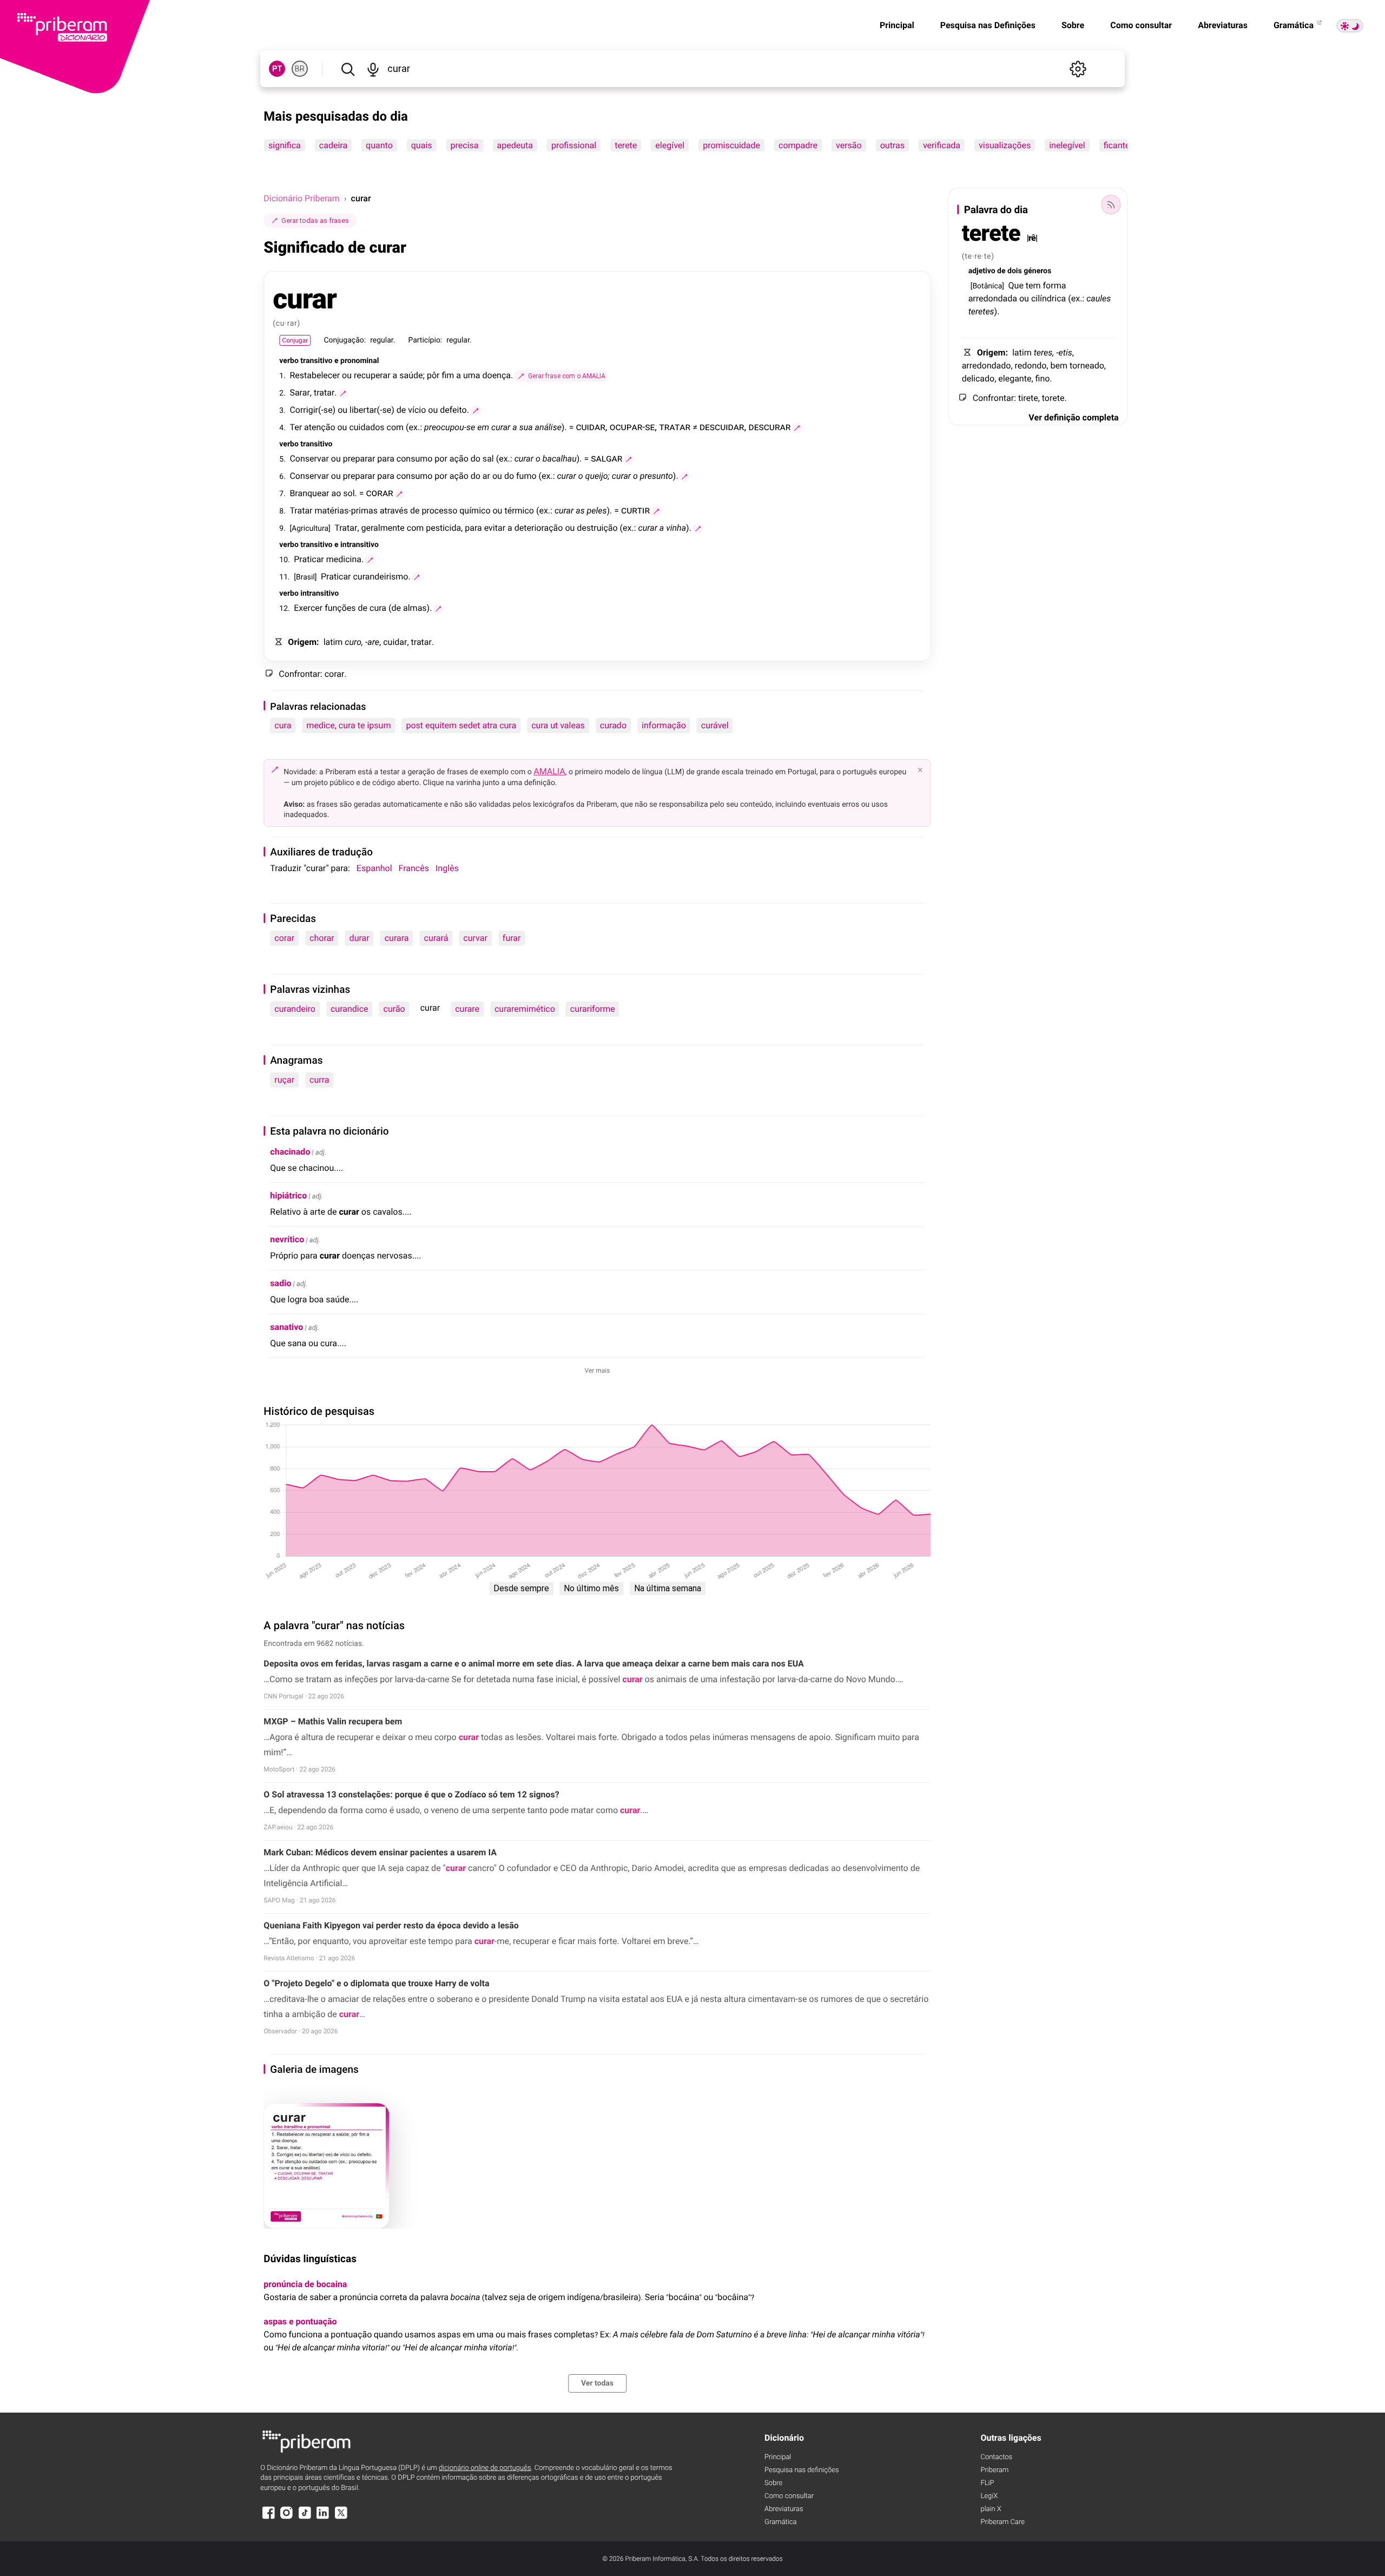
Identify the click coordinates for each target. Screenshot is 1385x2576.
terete (626, 145)
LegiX (989, 2496)
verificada (942, 145)
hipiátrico (288, 1195)
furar (512, 938)
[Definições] (1078, 69)
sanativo (286, 1327)
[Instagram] (287, 2518)
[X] (341, 2518)
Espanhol (374, 868)
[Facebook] (268, 2518)
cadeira (333, 145)
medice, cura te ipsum (348, 725)
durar (360, 938)
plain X (991, 2509)
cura (283, 725)
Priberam (994, 2470)
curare (467, 1009)
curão (394, 1009)
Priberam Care (1002, 2522)
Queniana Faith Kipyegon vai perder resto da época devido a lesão (391, 1925)
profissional (574, 145)
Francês (414, 868)
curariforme (593, 1009)
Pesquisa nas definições (802, 2470)
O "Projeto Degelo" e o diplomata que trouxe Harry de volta (376, 1983)
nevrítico (287, 1239)
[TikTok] (305, 2518)
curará (436, 938)
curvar (475, 938)
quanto (379, 145)
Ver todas (597, 2383)
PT (277, 69)
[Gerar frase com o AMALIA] (344, 393)
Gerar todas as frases (315, 220)
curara (397, 938)
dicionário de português (485, 2468)
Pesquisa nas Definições (988, 25)
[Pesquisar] (348, 69)
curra (319, 1080)
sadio (281, 1283)
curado (613, 725)
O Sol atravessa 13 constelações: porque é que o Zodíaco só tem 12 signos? (411, 1794)
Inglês (447, 868)
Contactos (996, 2457)
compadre (798, 145)
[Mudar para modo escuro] (1350, 26)
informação (664, 725)
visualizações (1005, 145)
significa (285, 145)
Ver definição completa (1073, 417)
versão (849, 145)
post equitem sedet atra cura (461, 725)
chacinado (290, 1152)
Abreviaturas (1223, 25)
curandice (349, 1009)
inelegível (1067, 145)
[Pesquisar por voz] (373, 69)
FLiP (987, 2483)
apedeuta (515, 145)
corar (284, 938)
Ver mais (598, 1371)
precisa (465, 145)
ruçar (284, 1080)
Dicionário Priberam (301, 198)
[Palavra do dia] (1111, 205)
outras (892, 145)
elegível (670, 145)
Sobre (1073, 25)
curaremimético (525, 1009)
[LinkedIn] (323, 2518)
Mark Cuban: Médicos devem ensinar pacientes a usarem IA (380, 1852)
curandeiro (295, 1009)
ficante (1117, 145)
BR (300, 69)
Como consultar (1141, 25)
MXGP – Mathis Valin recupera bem (333, 1721)
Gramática (1295, 25)
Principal (897, 25)
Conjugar (295, 340)
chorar (322, 938)
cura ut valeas (558, 725)
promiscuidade (732, 145)
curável (715, 725)
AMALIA (549, 771)
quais (422, 145)
